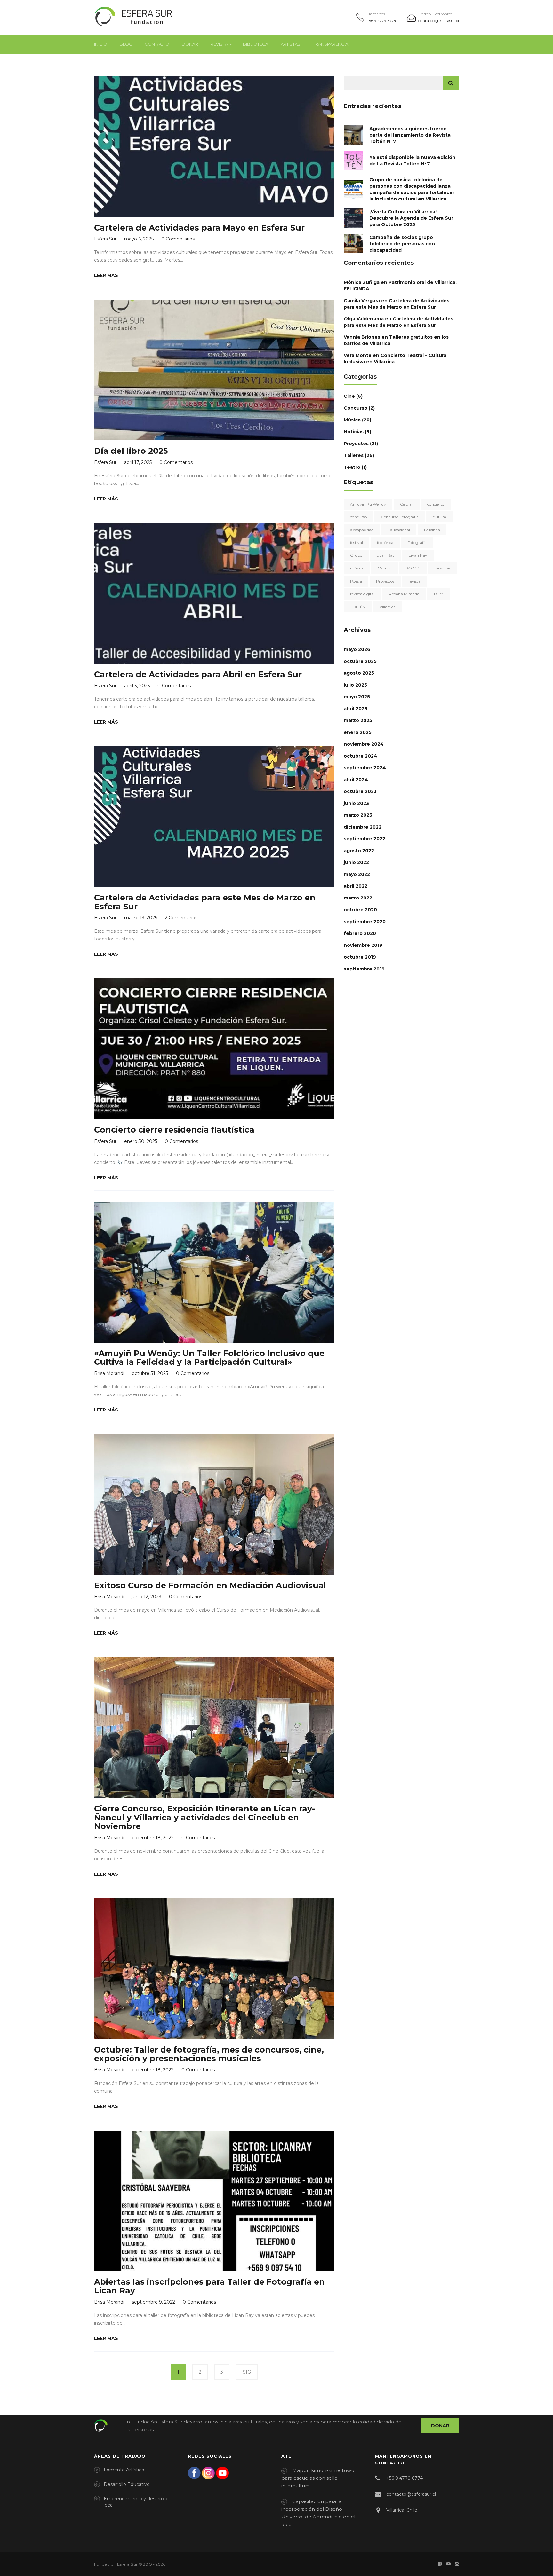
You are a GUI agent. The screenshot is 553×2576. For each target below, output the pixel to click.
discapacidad (362, 530)
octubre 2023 (360, 791)
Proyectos (356, 444)
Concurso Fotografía (400, 517)
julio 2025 (355, 685)
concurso (358, 517)
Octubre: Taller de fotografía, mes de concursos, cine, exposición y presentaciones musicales (209, 2054)
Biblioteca (256, 44)
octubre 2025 (360, 661)
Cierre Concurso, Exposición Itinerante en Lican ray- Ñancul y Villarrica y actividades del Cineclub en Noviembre (204, 1817)
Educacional (399, 530)
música (357, 568)
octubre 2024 (361, 756)
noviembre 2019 (363, 945)
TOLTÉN (358, 607)
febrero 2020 (360, 933)
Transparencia (331, 44)
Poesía (356, 581)
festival (357, 542)
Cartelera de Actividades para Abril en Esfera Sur (198, 674)
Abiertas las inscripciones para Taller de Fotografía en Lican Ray (209, 2286)
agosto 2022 (359, 851)
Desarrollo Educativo (127, 2484)
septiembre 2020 (365, 922)
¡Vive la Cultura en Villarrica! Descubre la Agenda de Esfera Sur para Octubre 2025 (411, 218)
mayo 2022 (357, 874)
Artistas (291, 44)
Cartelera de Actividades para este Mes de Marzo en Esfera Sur (205, 902)
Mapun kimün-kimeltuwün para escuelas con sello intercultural (319, 2478)
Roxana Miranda (404, 594)
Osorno (385, 568)
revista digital (362, 594)
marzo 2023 (358, 815)
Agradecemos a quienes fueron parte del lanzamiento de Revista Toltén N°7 (410, 135)
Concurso (356, 408)
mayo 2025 (357, 697)
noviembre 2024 (364, 744)
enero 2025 (358, 732)
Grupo (356, 555)
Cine (349, 396)
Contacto (157, 44)
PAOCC (413, 568)
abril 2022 (356, 886)
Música (352, 420)
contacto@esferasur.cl (439, 21)
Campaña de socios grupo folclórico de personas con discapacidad (402, 244)
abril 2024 (356, 780)
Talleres (354, 455)
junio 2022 (356, 862)
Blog (126, 44)
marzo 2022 (358, 898)
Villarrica (388, 607)
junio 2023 (356, 803)
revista (414, 581)
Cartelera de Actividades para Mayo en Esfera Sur (199, 228)
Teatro (352, 467)
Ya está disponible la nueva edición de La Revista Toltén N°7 (412, 161)
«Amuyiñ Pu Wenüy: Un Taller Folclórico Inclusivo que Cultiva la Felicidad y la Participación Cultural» (209, 1358)
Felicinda (432, 530)
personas (442, 568)
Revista (219, 44)
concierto (436, 504)
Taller (438, 594)
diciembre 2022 (363, 827)
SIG (247, 2372)
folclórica (385, 542)
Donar (190, 44)
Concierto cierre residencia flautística (174, 1130)
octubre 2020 (360, 910)
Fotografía (417, 542)
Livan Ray (418, 555)
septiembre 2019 (364, 969)
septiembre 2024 (365, 768)
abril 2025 (356, 709)
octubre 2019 (360, 957)
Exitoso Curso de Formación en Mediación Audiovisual (210, 1585)
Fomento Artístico (124, 2470)
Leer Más (106, 275)
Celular (407, 504)
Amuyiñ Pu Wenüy (368, 504)
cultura (439, 517)
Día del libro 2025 (131, 451)
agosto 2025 (359, 673)
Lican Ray (385, 555)
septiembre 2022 (365, 839)
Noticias (354, 432)
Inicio (101, 44)
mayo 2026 (357, 649)
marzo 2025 (358, 720)
